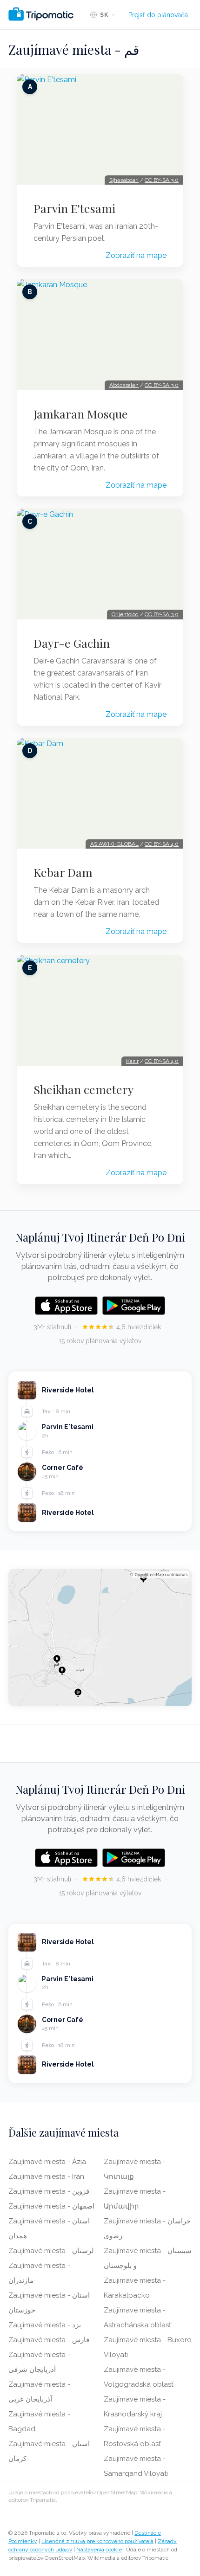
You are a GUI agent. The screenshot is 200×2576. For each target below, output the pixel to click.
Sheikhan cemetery (83, 1089)
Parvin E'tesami (74, 208)
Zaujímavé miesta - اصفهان (51, 2206)
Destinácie (148, 2533)
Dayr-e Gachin (72, 643)
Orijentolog (125, 614)
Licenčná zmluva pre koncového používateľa (97, 2541)
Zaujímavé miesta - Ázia (47, 2162)
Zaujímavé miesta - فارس (49, 2340)
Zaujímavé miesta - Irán (46, 2177)
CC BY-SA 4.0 (162, 844)
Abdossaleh (124, 385)
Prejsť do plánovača (158, 15)
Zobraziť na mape (136, 255)
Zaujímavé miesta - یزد (45, 2325)
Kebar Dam (63, 872)
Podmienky (23, 2541)
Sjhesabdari (124, 180)
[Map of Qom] (100, 1637)
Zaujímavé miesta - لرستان (51, 2251)
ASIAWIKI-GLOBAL (114, 844)
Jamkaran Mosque (81, 414)
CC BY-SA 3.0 (162, 180)
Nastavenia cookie (99, 2550)
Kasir (132, 1061)
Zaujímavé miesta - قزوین (49, 2191)
